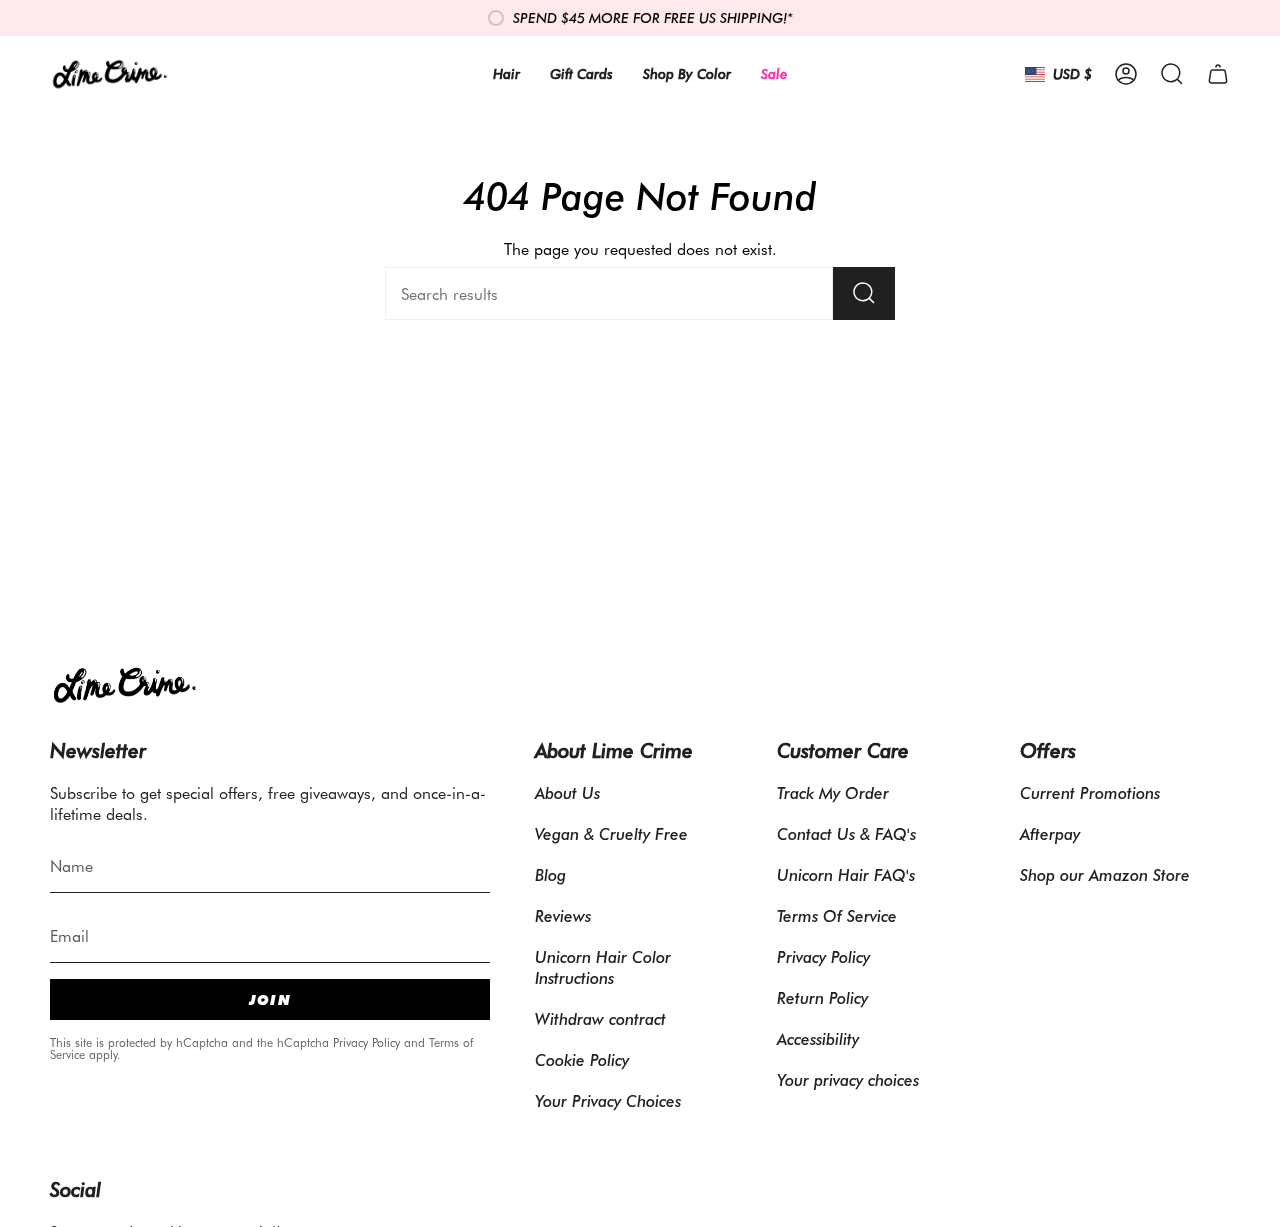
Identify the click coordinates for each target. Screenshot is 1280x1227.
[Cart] (1218, 74)
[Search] (864, 293)
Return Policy (822, 997)
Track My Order (833, 792)
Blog (550, 874)
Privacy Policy (366, 1042)
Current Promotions (1090, 792)
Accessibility (818, 1038)
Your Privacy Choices (608, 1100)
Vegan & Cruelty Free (611, 833)
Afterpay (1050, 833)
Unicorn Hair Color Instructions (603, 967)
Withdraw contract (600, 1018)
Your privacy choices (848, 1079)
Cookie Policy (582, 1059)
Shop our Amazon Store (1105, 874)
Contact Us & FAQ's (846, 833)
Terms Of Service (837, 915)
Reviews (563, 915)
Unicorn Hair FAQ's (846, 874)
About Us (567, 792)
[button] (1172, 74)
